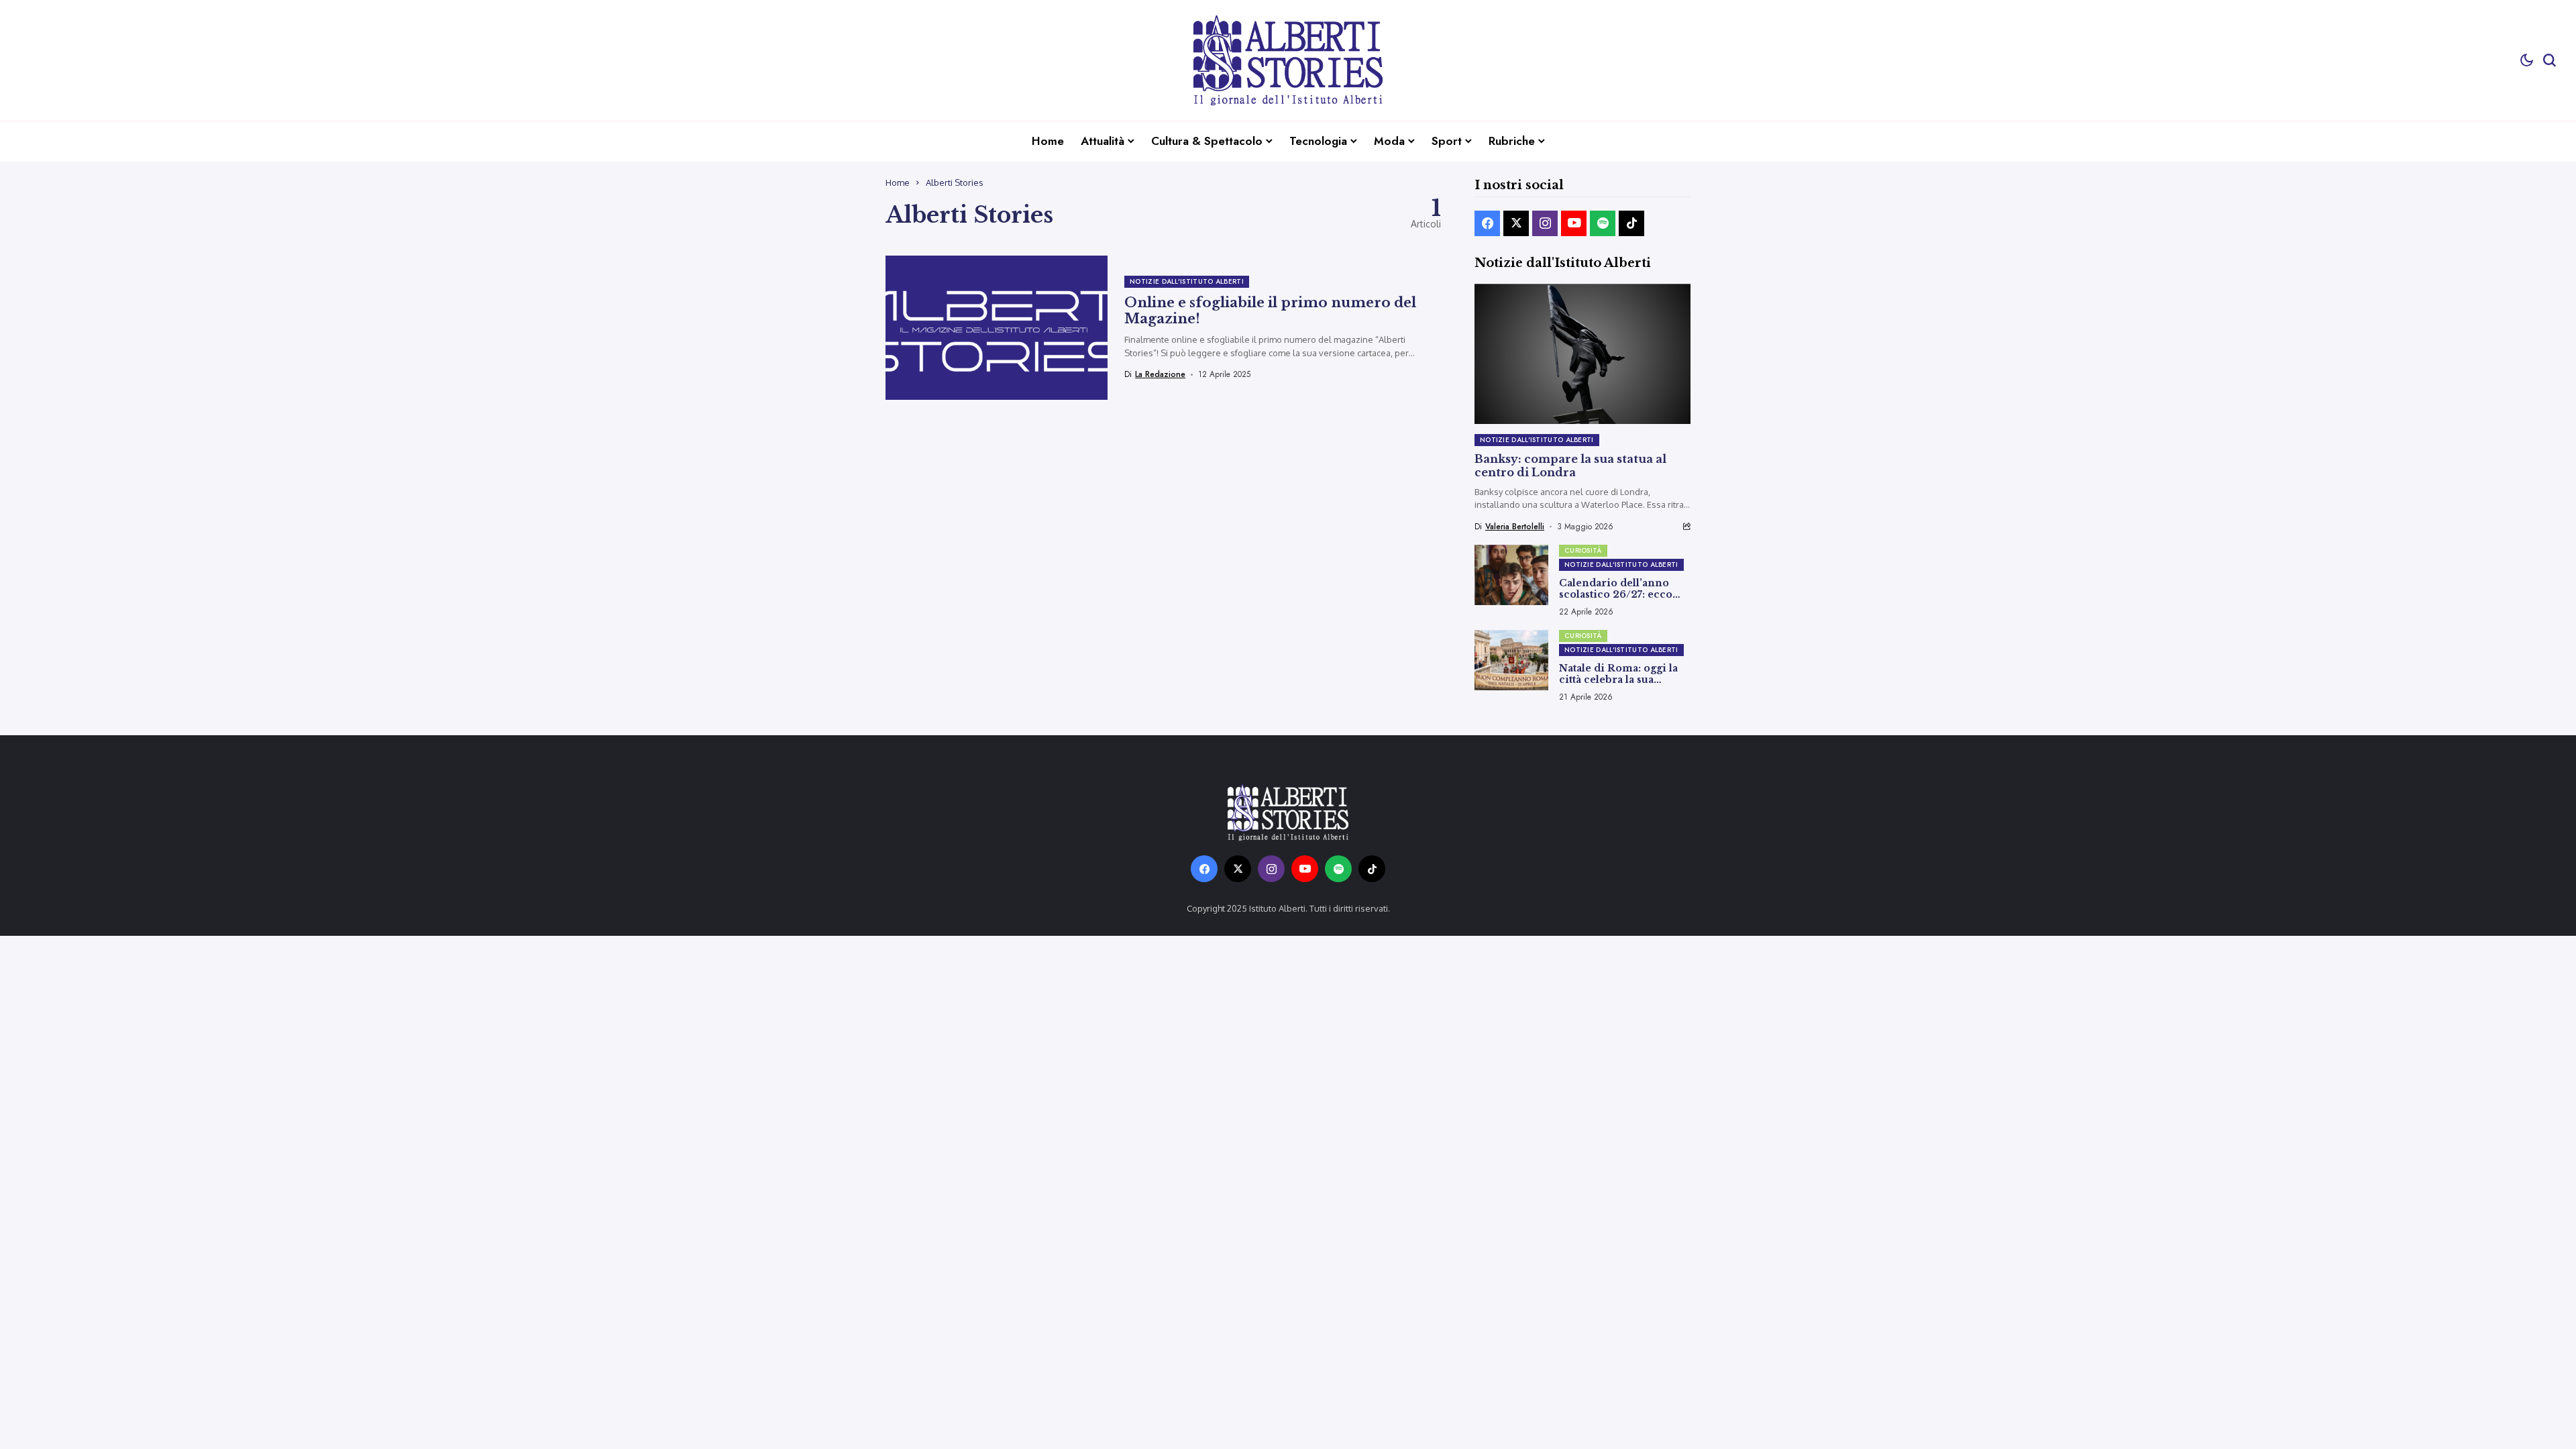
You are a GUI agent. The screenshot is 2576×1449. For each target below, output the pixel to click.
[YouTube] (1574, 223)
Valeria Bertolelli (1515, 527)
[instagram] (1545, 223)
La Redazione (1160, 374)
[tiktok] (1631, 223)
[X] (1516, 223)
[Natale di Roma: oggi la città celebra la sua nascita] (1511, 660)
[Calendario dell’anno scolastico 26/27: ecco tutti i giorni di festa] (1511, 575)
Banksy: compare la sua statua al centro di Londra (1570, 465)
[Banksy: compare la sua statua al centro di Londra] (1582, 354)
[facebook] (1487, 223)
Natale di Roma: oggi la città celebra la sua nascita (1618, 680)
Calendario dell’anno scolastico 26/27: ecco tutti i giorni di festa (1616, 594)
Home (898, 182)
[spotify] (1603, 223)
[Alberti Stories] (1288, 60)
